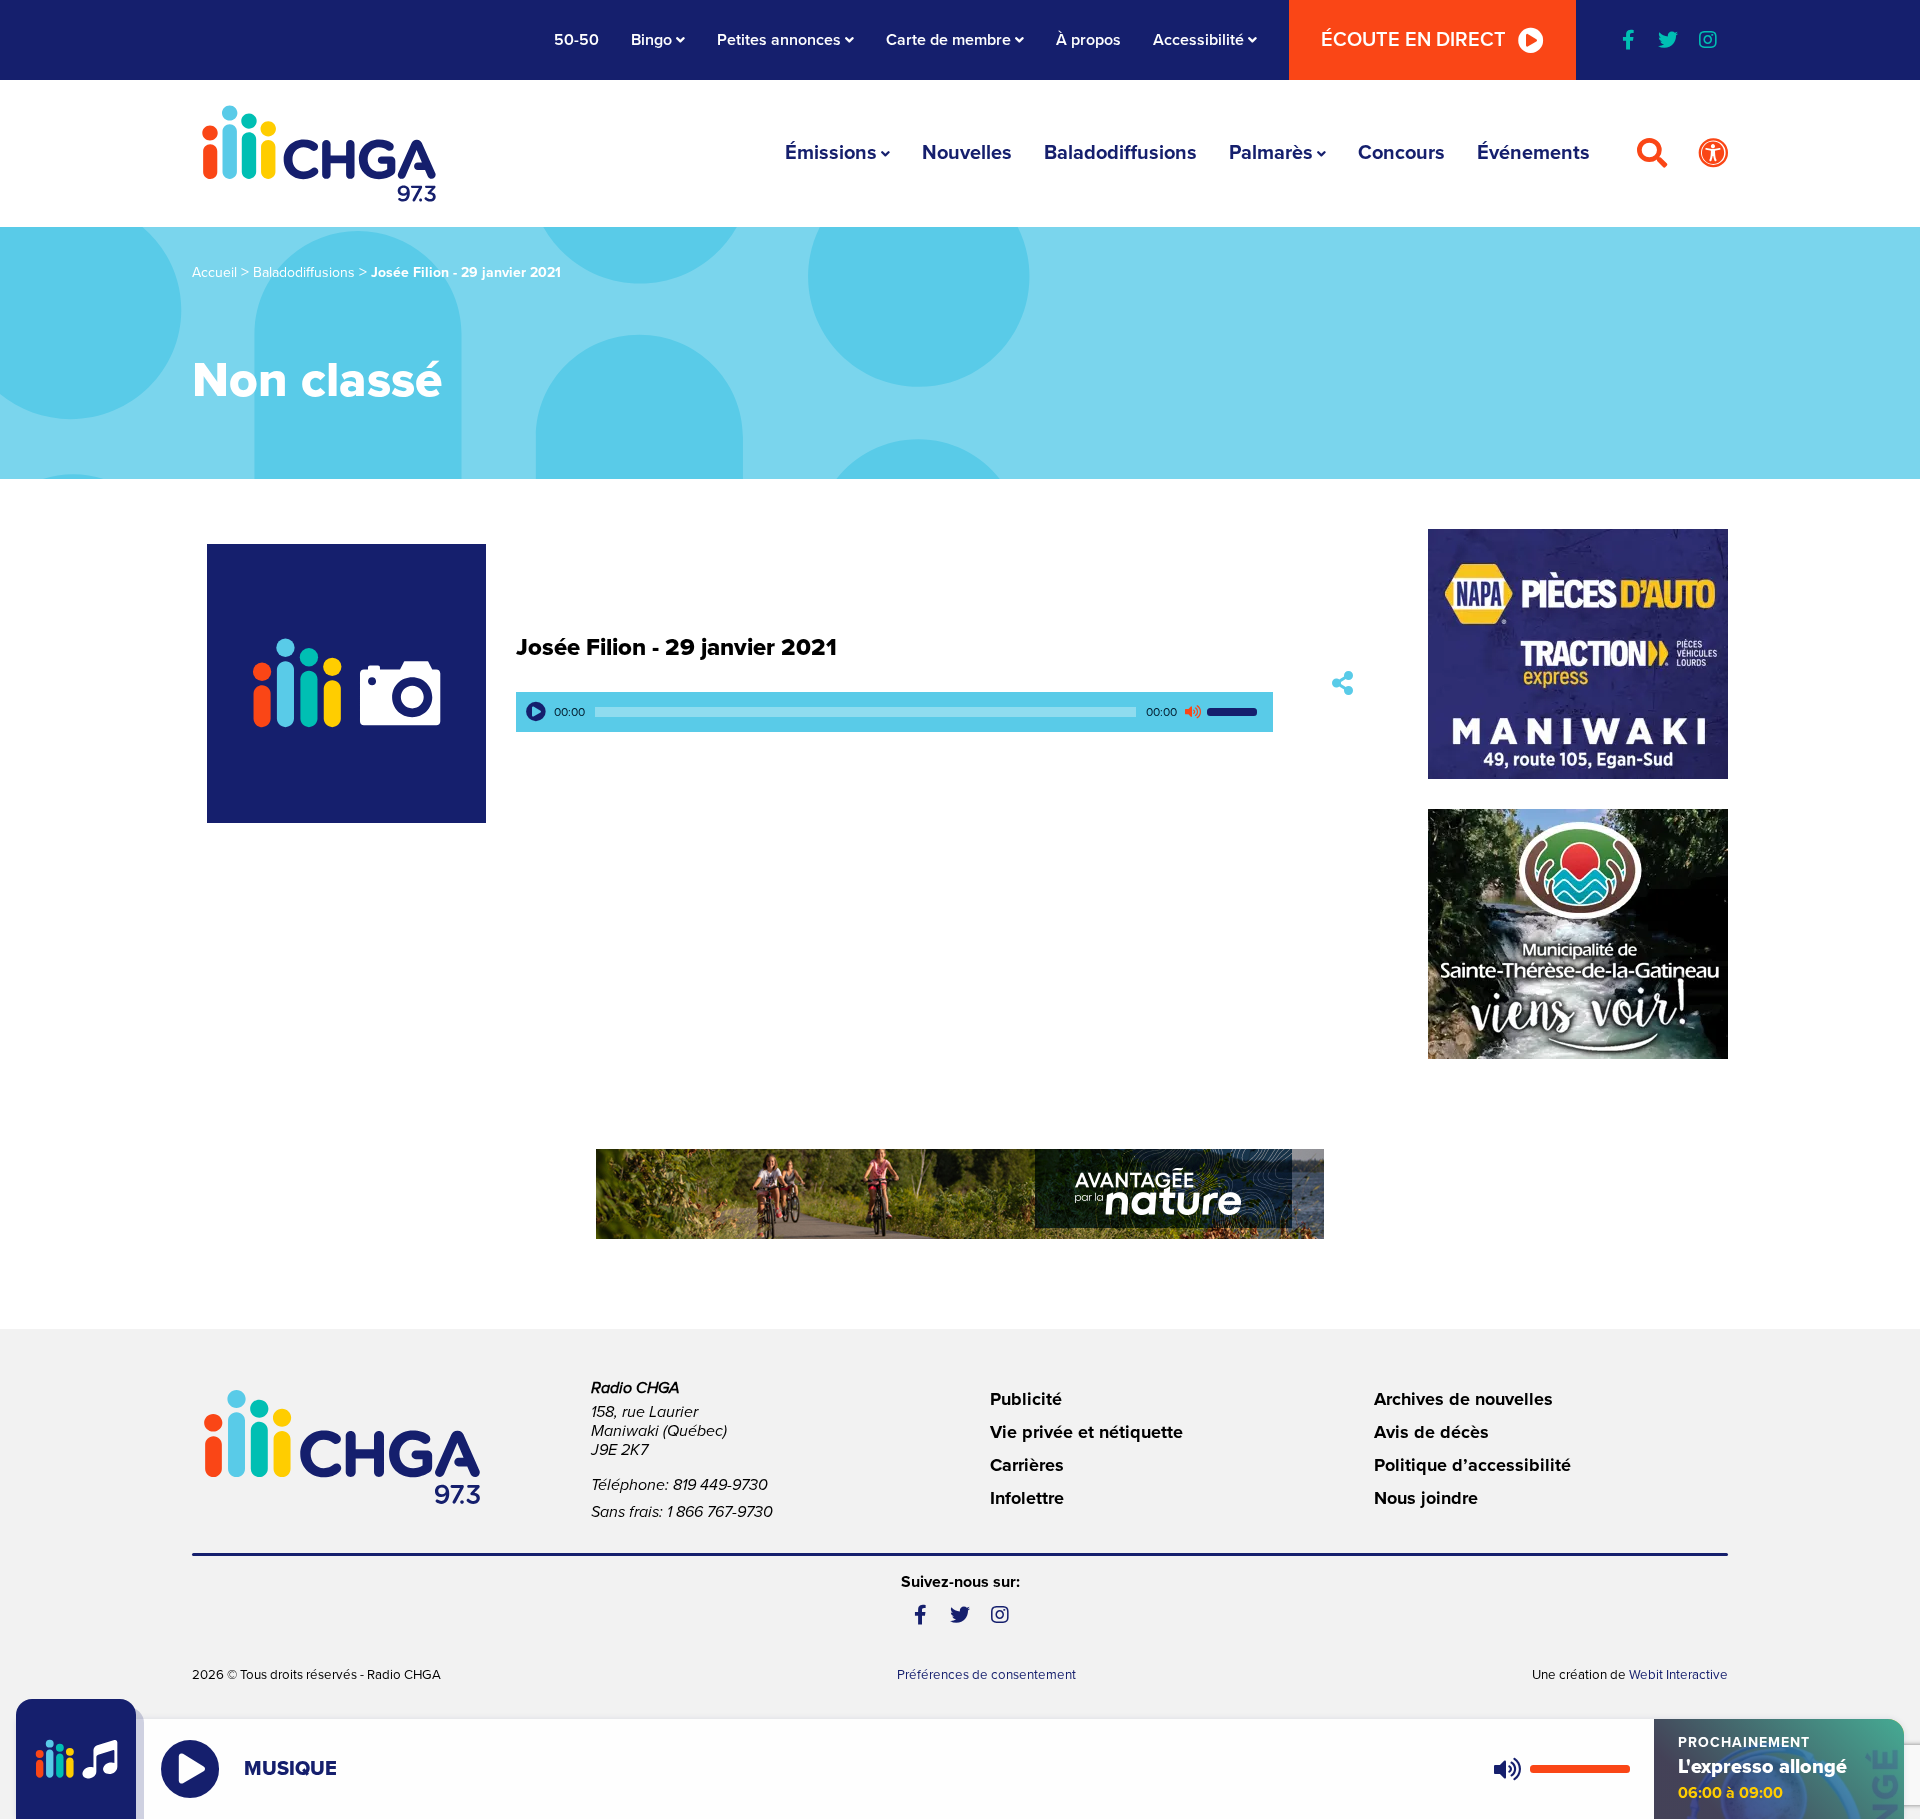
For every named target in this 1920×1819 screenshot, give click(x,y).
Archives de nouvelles (1463, 1399)
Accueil (214, 272)
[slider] (1235, 712)
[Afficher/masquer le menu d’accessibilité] (1713, 154)
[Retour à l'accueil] (319, 153)
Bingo (651, 40)
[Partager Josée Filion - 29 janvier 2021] (1342, 683)
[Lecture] (536, 712)
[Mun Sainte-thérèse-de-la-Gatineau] (1578, 934)
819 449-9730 (720, 1485)
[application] (894, 712)
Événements (1533, 153)
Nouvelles (967, 153)
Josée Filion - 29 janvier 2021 (676, 647)
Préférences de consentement (986, 1675)
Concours (1401, 153)
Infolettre (1027, 1498)
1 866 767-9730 (720, 1512)
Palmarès (1271, 153)
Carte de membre (948, 40)
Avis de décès (1431, 1432)
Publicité (1026, 1399)
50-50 (576, 40)
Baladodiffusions (1120, 153)
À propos (1088, 40)
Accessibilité (1198, 40)
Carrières (1027, 1465)
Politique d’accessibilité (1472, 1465)
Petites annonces (779, 40)
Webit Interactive (1678, 1675)
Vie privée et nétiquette (1086, 1432)
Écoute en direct (1413, 40)
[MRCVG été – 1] (960, 1194)
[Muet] (1192, 712)
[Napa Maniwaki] (1578, 654)
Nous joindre (1426, 1498)
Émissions (831, 153)
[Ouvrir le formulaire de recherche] (1652, 154)
